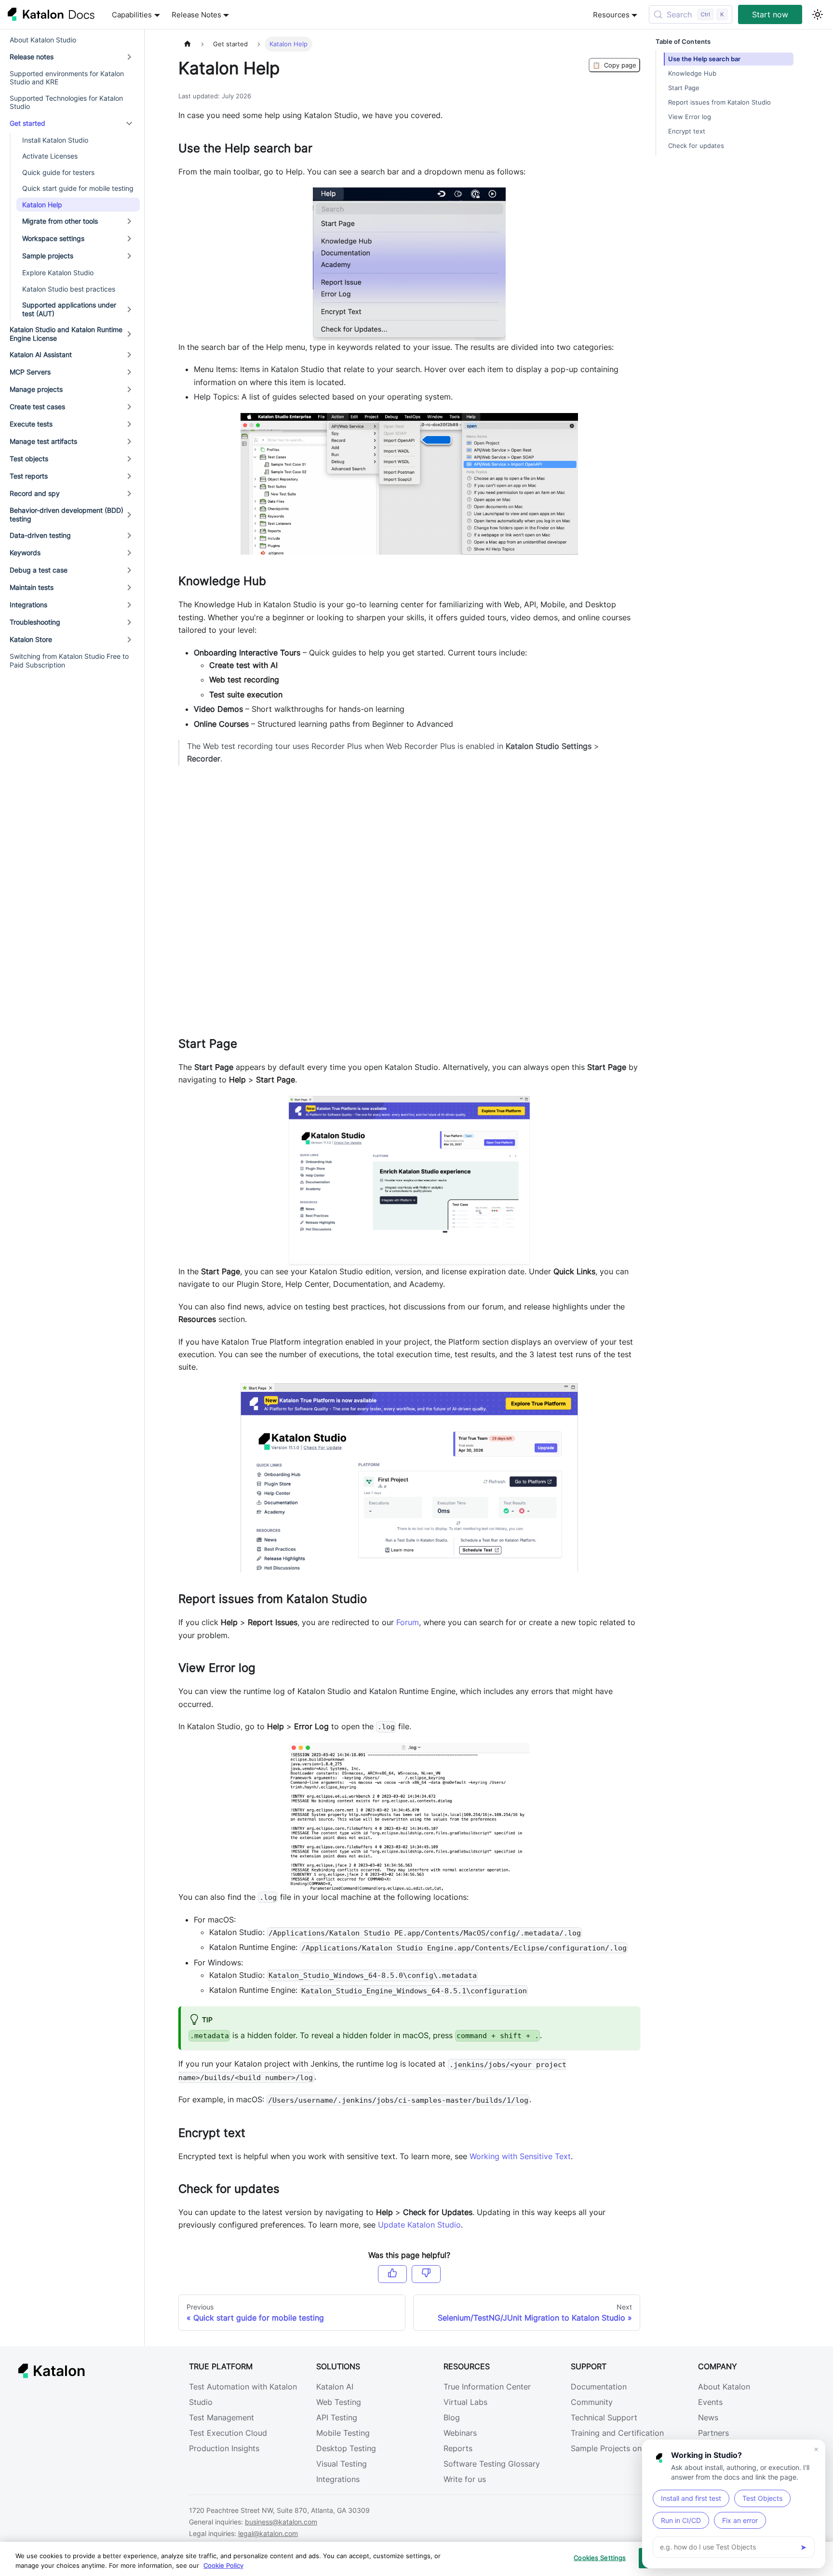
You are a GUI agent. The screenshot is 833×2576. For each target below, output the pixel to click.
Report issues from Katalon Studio (719, 102)
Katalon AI (335, 2387)
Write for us (465, 2479)
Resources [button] (611, 15)
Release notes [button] (32, 57)
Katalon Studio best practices (69, 289)
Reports (458, 2448)
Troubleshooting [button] (35, 622)
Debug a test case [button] (39, 570)
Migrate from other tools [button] (60, 221)
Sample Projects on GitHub (620, 2448)
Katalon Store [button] (31, 639)
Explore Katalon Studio (58, 273)
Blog (452, 2417)
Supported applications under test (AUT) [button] (69, 309)
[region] (416, 2559)
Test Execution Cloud (228, 2433)
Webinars (460, 2433)
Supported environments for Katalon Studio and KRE (67, 78)
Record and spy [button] (35, 493)
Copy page (614, 65)
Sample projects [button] (48, 256)
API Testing (337, 2417)
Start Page (684, 88)
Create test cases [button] (37, 407)
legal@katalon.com (268, 2533)
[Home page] (188, 44)
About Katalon (724, 2387)
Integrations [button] (28, 605)
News (708, 2417)
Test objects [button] (29, 459)
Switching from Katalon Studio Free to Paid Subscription (69, 661)
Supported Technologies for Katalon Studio (66, 102)
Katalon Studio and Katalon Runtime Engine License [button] (66, 334)
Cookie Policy (223, 2565)
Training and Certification (617, 2433)
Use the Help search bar (704, 59)
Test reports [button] (29, 476)
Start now (770, 14)
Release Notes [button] (196, 15)
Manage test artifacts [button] (43, 441)
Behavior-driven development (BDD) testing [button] (67, 514)
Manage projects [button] (36, 389)
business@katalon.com (281, 2522)
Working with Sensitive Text (520, 2156)
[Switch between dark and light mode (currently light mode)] (818, 14)
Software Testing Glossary (492, 2464)
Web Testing (339, 2402)
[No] (426, 2274)
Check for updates (696, 146)
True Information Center (487, 2387)
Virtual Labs (465, 2402)
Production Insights (224, 2448)
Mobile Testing (343, 2433)
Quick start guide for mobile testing (78, 188)
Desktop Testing (346, 2448)
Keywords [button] (25, 553)
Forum (408, 1622)
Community (592, 2402)
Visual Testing (342, 2464)
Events (710, 2402)
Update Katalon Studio (419, 2225)
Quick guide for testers (58, 172)
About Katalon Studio (43, 40)
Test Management (222, 2417)
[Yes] (392, 2274)
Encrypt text (687, 131)
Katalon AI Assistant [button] (41, 354)
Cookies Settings (600, 2558)
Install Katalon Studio (55, 140)
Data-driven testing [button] (40, 535)
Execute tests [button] (31, 424)
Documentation (599, 2387)
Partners (713, 2433)
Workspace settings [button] (53, 238)
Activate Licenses (50, 156)
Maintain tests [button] (32, 587)
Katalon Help (42, 205)
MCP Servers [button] (30, 372)
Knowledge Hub (692, 73)
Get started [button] (27, 123)
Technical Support (604, 2417)
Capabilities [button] (132, 15)
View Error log (690, 117)
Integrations (338, 2479)
